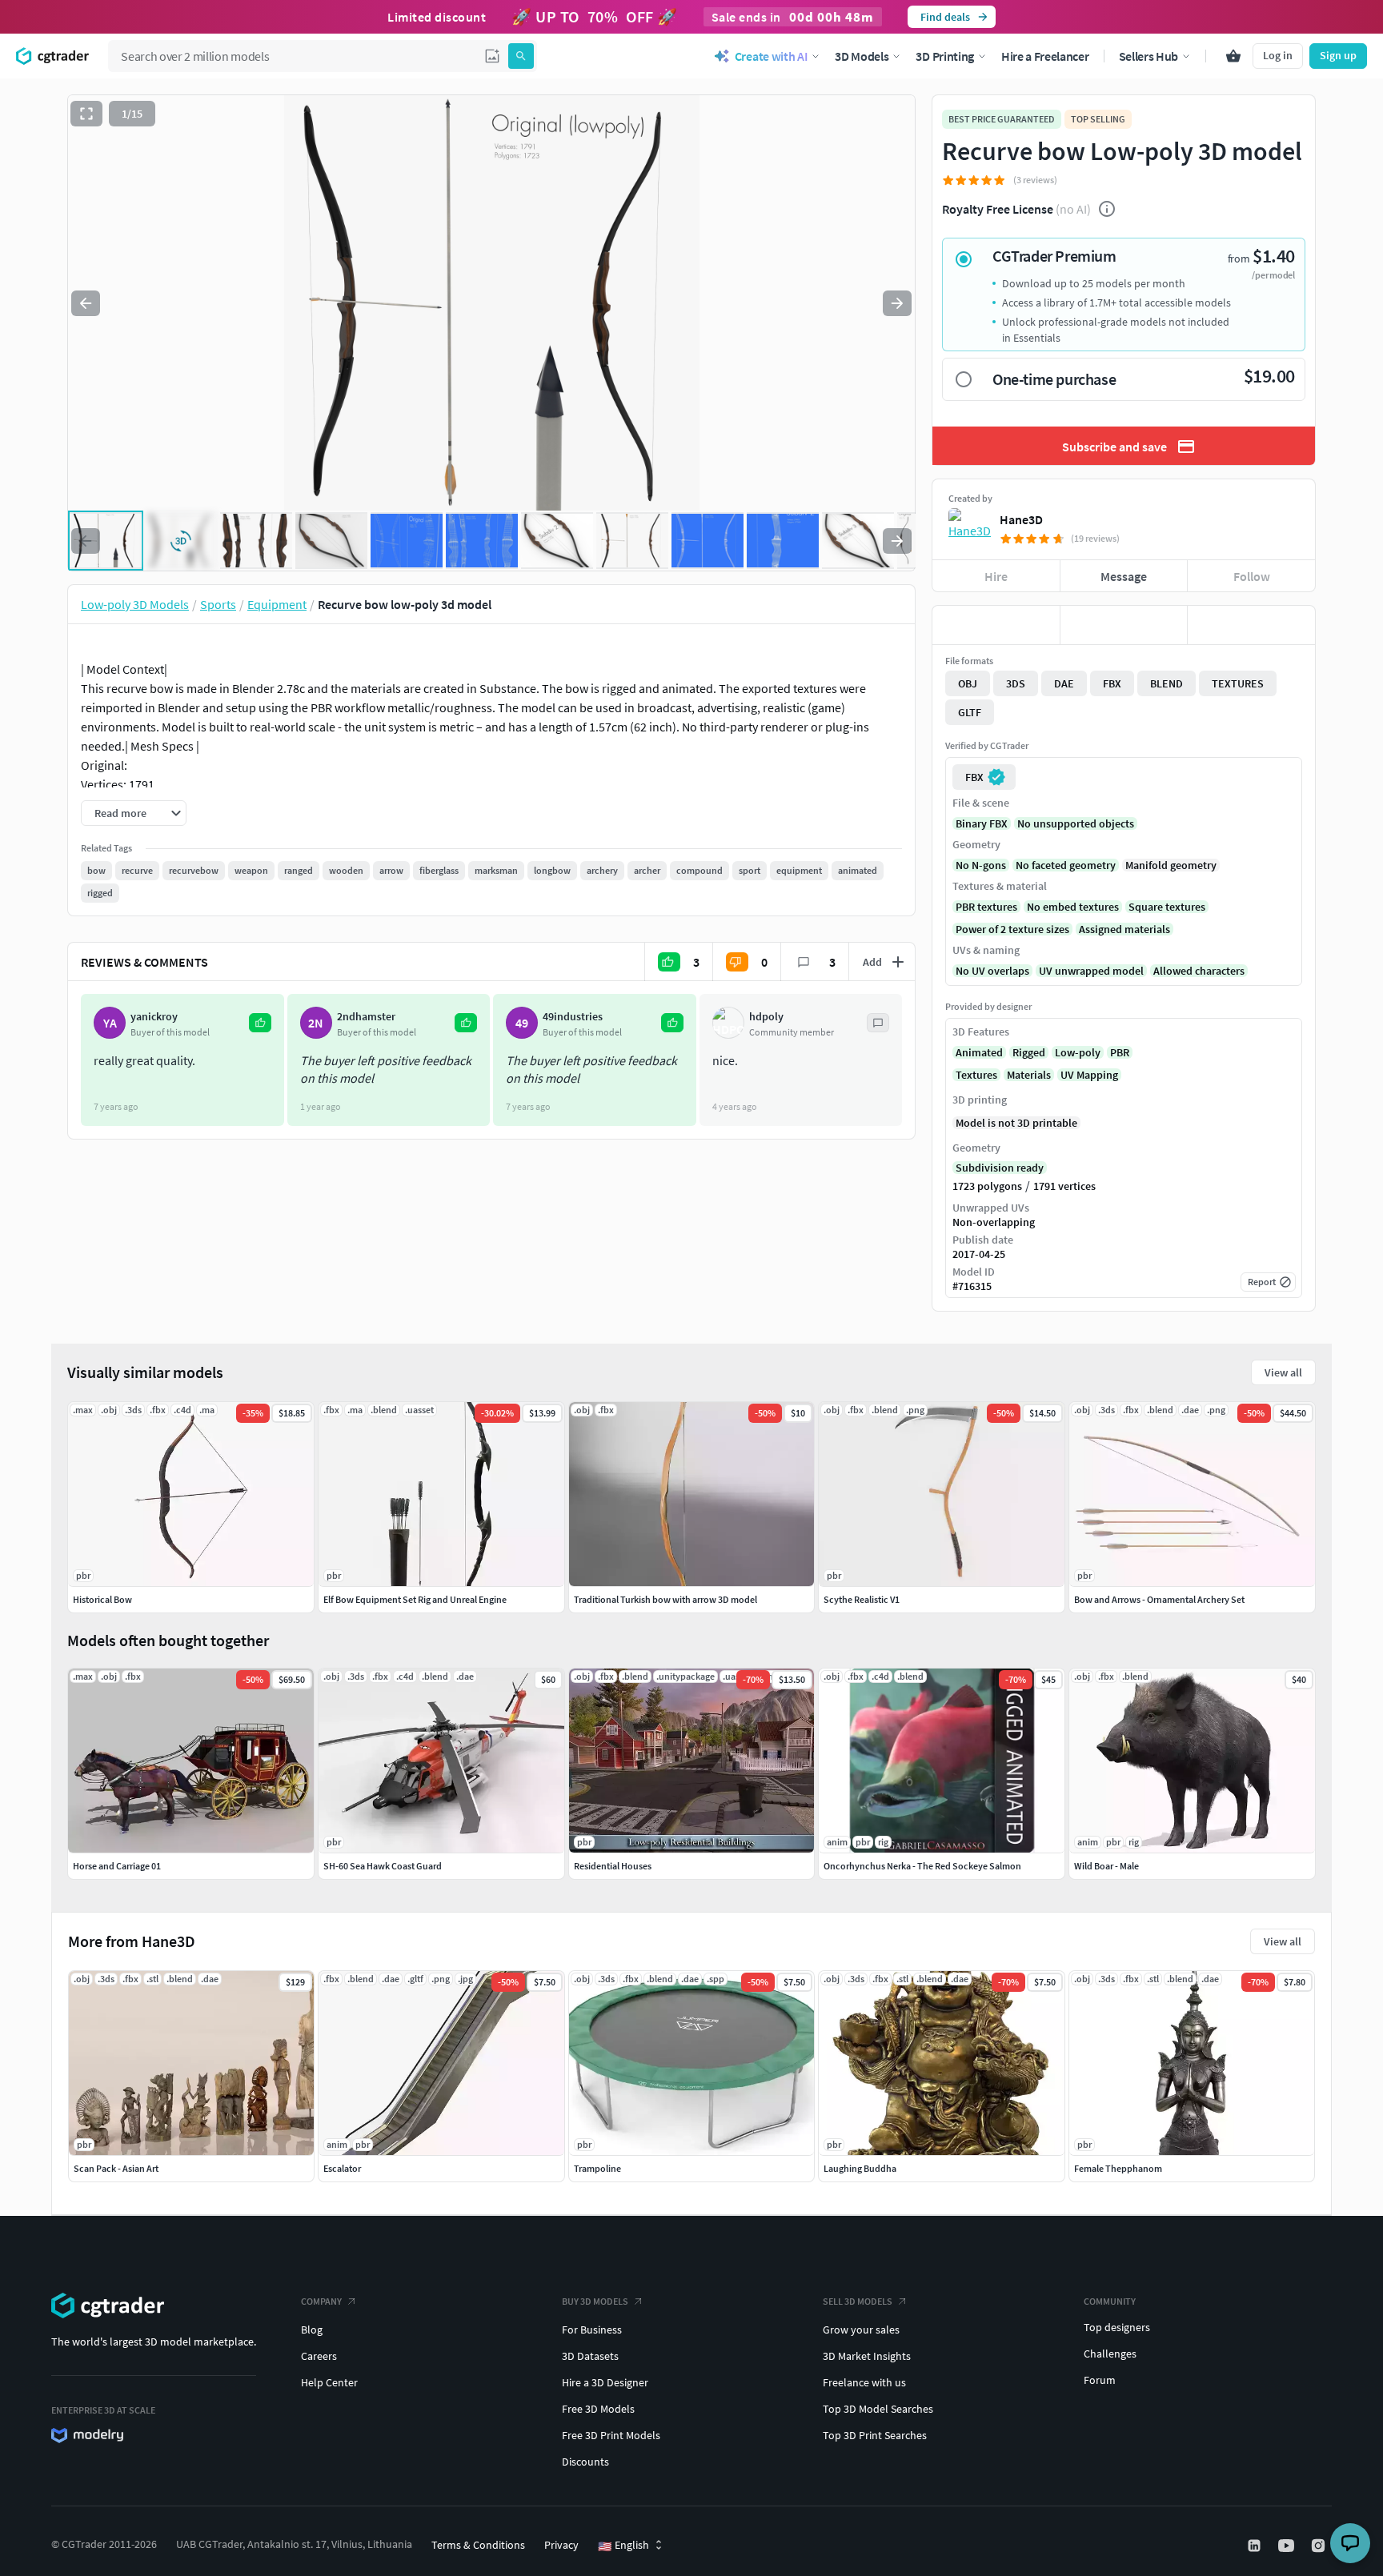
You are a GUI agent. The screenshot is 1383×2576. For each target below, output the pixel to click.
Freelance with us (864, 2382)
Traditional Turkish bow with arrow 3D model (665, 1599)
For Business (592, 2330)
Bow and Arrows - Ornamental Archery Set (1159, 1599)
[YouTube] (1288, 2546)
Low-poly (1078, 1052)
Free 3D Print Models (611, 2435)
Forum (1100, 2380)
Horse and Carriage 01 (117, 1866)
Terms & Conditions (478, 2545)
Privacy (561, 2545)
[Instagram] (1320, 2546)
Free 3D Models (598, 2409)
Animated (979, 1052)
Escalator (342, 2168)
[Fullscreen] (86, 114)
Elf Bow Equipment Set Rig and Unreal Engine (415, 1599)
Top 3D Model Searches (878, 2409)
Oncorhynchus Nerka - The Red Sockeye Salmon (922, 1866)
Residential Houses (613, 1866)
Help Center (329, 2382)
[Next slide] (897, 303)
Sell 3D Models (858, 2301)
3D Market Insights (867, 2356)
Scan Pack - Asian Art (116, 2168)
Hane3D (1021, 519)
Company (321, 2301)
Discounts (585, 2462)
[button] (492, 56)
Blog (312, 2330)
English (623, 2546)
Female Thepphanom (1118, 2168)
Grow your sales (861, 2330)
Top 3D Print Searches (875, 2435)
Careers (319, 2356)
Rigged (1029, 1052)
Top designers (1117, 2327)
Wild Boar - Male (1106, 1866)
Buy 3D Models (595, 2301)
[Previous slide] (86, 303)
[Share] (1251, 625)
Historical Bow (102, 1599)
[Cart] (1233, 56)
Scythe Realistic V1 (862, 1599)
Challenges (1110, 2354)
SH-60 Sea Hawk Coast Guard (383, 1866)
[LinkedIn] (1256, 2546)
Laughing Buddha (860, 2168)
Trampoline (597, 2168)
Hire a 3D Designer (605, 2382)
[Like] (996, 625)
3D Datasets (590, 2356)
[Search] (521, 56)
